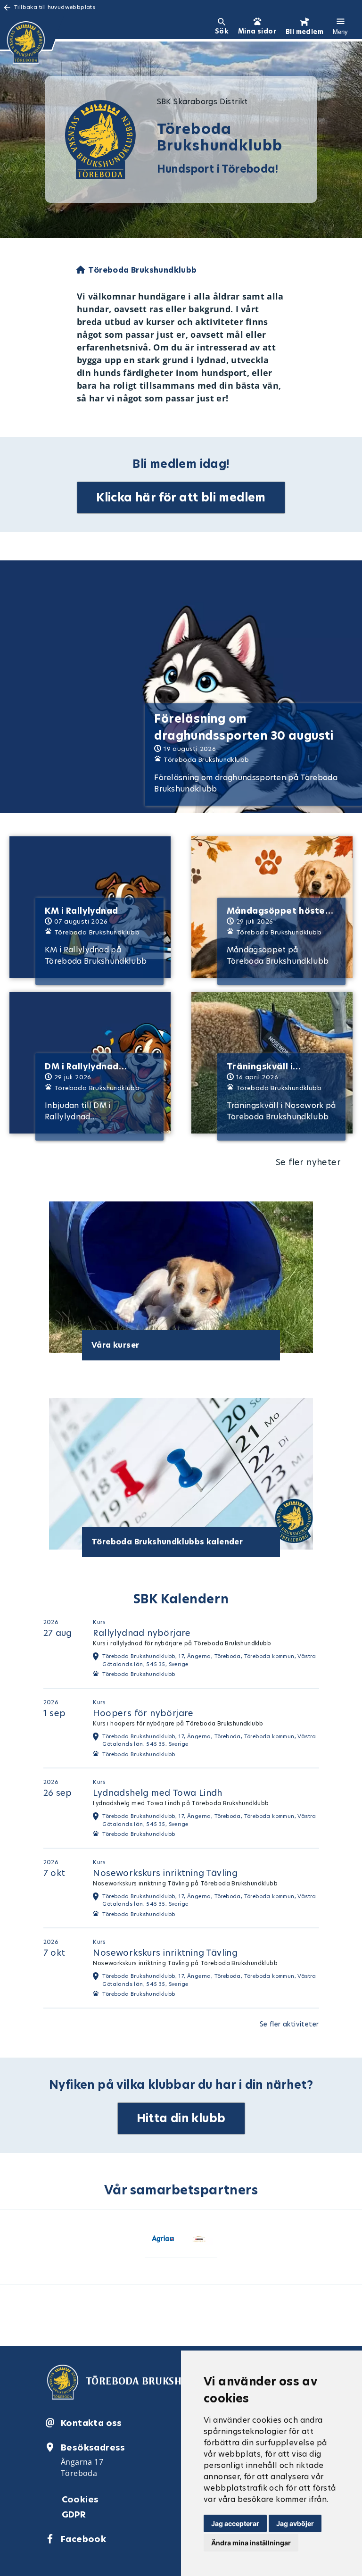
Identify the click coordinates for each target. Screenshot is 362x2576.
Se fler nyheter (308, 1162)
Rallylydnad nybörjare (142, 1633)
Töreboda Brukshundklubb (139, 1674)
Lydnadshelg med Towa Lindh (157, 1793)
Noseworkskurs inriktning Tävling (165, 1873)
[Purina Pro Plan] (199, 2241)
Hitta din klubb (181, 2118)
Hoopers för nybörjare (143, 1713)
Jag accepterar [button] (235, 2523)
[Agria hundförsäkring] (163, 2241)
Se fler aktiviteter (289, 2024)
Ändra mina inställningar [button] (251, 2543)
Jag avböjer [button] (295, 2523)
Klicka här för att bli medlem (181, 497)
